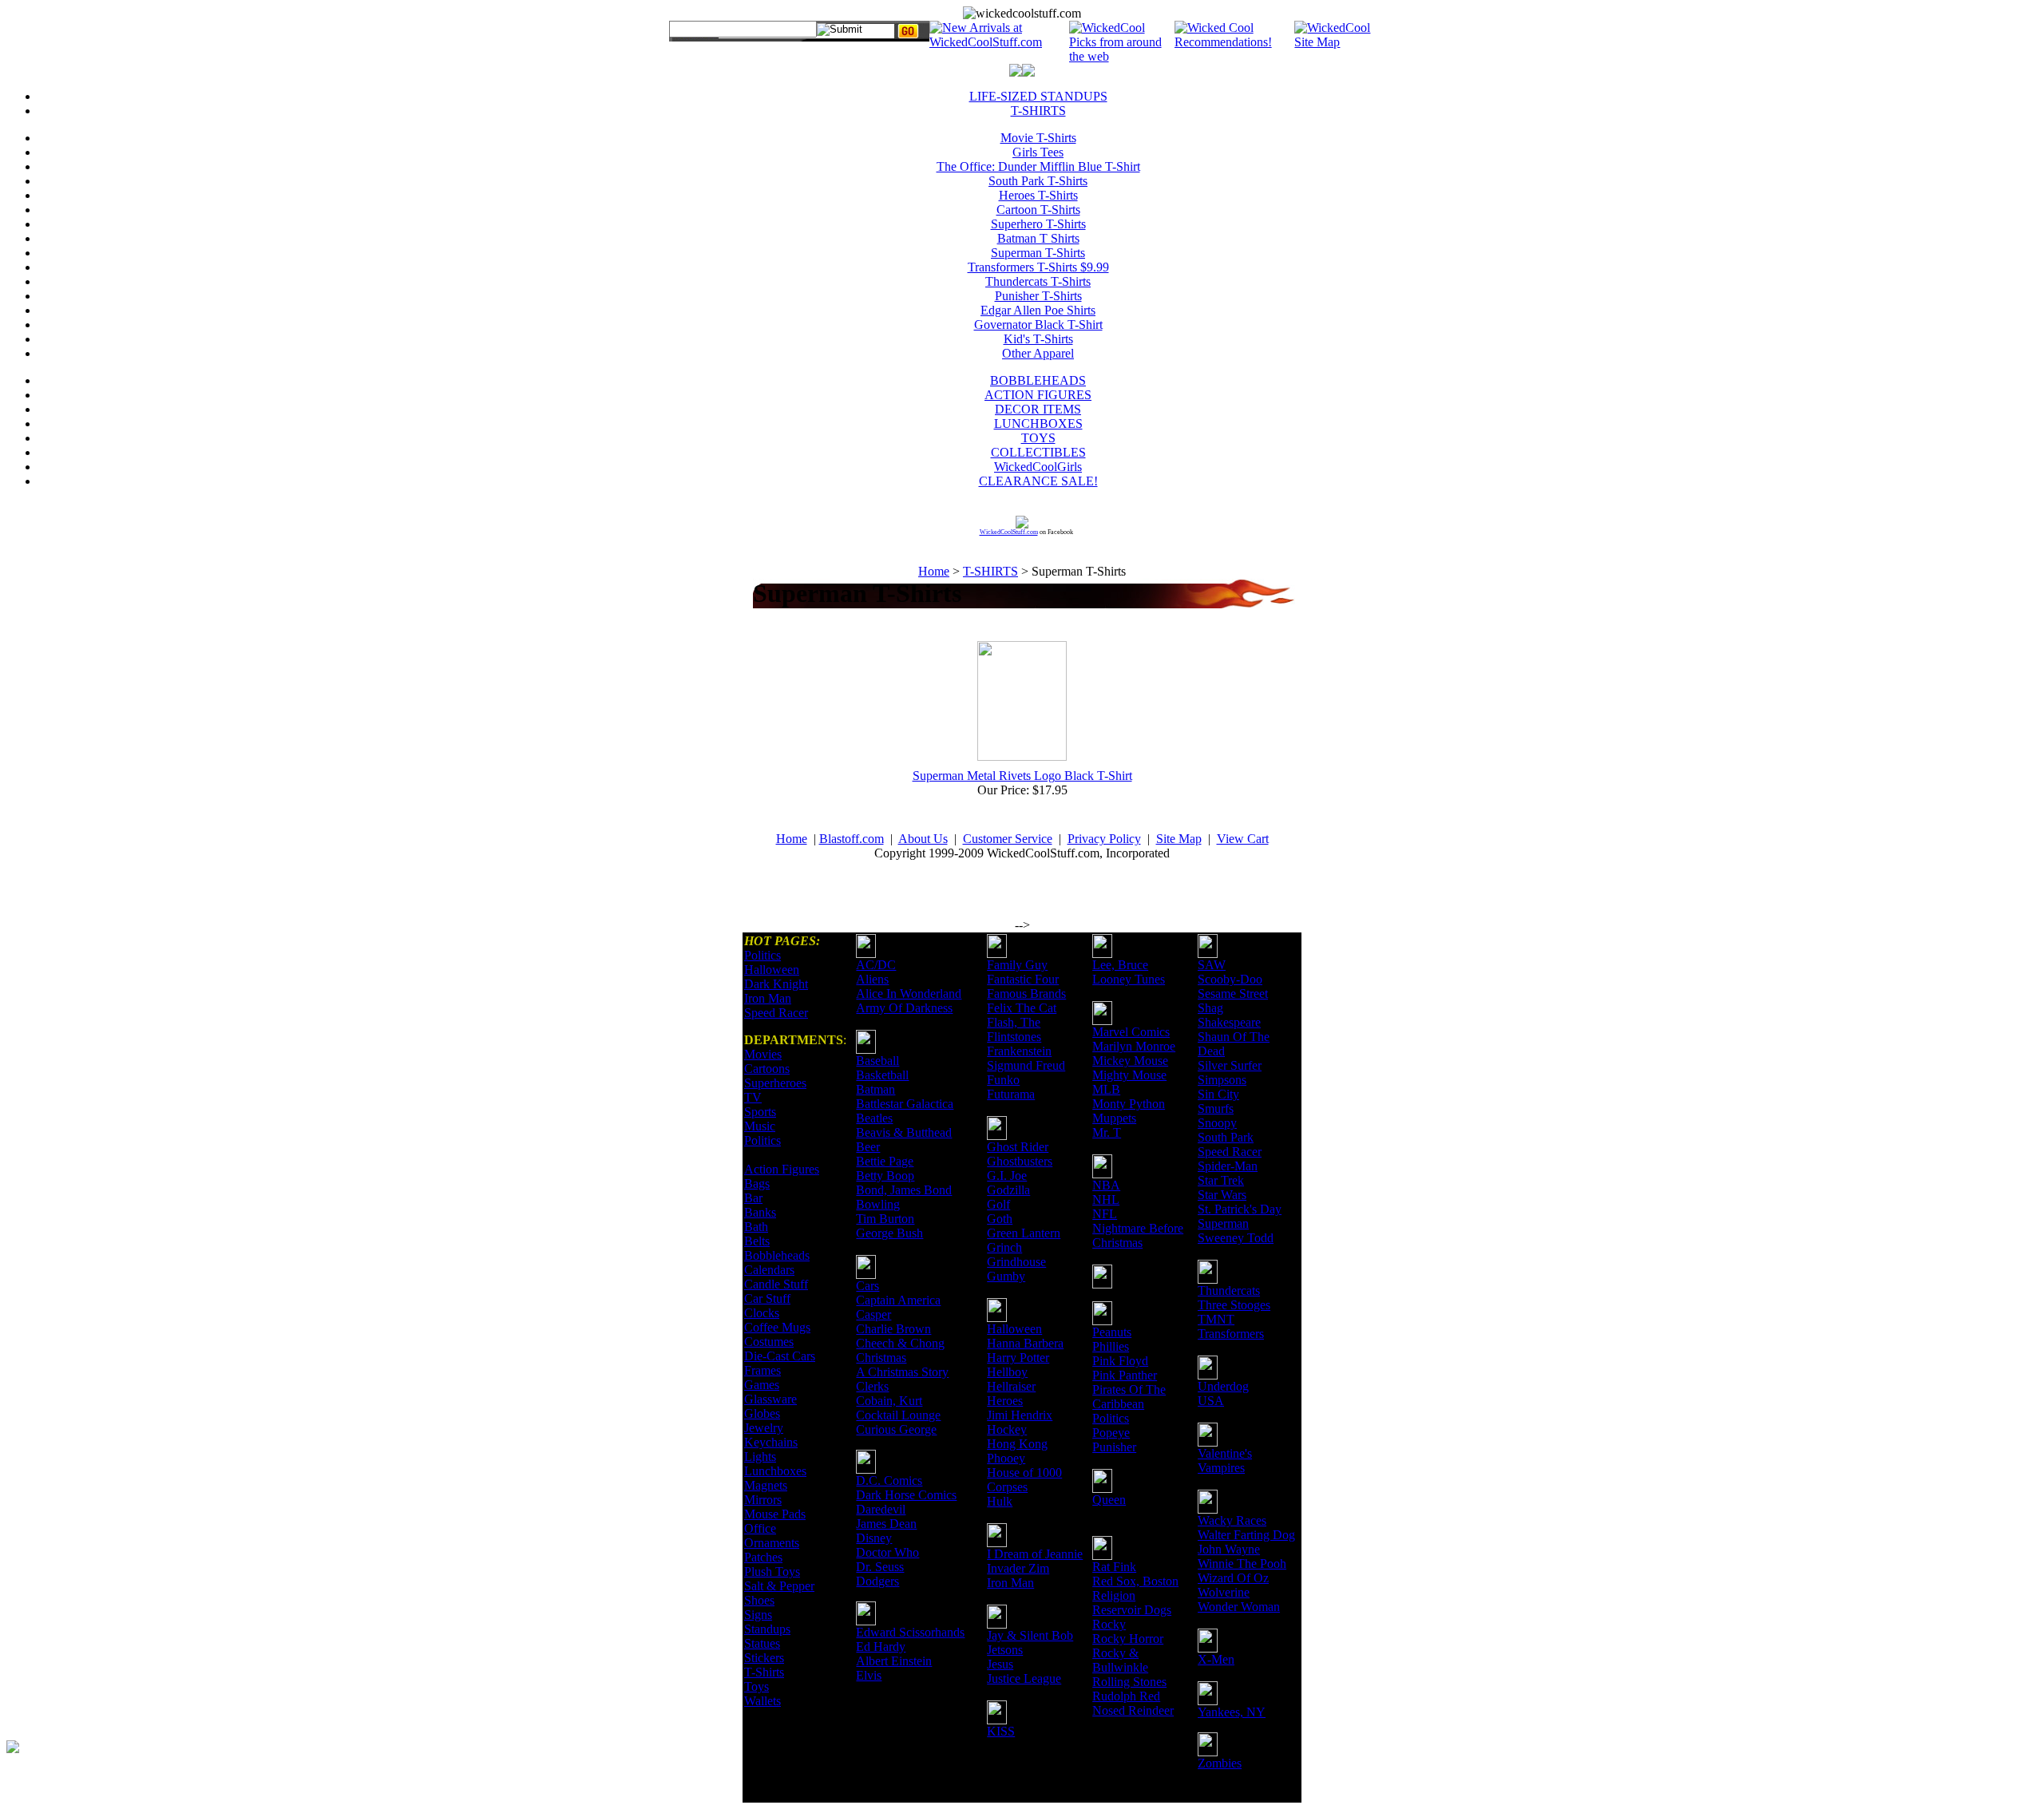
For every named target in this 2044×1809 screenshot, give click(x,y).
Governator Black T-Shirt (1038, 325)
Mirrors (763, 1500)
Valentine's (1225, 1453)
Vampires (1221, 1468)
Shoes (759, 1600)
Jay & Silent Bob (1030, 1635)
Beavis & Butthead (904, 1132)
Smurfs (1216, 1108)
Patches (763, 1557)
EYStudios (101, 1758)
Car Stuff (767, 1298)
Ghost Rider (1018, 1147)
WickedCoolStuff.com (1009, 532)
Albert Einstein (894, 1661)
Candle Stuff (776, 1284)
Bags (757, 1184)
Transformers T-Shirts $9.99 (1038, 267)
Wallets (763, 1701)
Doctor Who (887, 1552)
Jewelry (764, 1428)
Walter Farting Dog (1246, 1535)
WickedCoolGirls (1038, 467)
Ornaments (772, 1543)
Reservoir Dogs (1132, 1610)
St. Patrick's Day (1240, 1209)
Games (762, 1385)
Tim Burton (885, 1219)
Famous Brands (1026, 994)
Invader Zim (1018, 1568)
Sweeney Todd (1236, 1238)
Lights (760, 1457)
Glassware (770, 1399)
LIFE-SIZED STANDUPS (1038, 96)
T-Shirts (764, 1672)
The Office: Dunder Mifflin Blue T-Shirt (1038, 166)
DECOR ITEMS (1038, 409)
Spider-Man (1228, 1166)
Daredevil (881, 1509)
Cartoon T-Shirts (1038, 210)
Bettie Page (885, 1161)
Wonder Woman (1239, 1607)
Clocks (762, 1313)
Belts (757, 1241)
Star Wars (1222, 1195)
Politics (763, 955)
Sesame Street (1233, 994)
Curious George (896, 1429)
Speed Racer (776, 1013)
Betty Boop (885, 1176)
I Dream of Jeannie (1035, 1554)
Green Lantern (1024, 1233)
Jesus (1000, 1664)
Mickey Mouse (1130, 1061)
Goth (1000, 1219)
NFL (1105, 1214)
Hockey (1007, 1429)
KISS (1001, 1731)
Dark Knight (776, 984)
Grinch (1004, 1247)
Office (760, 1528)
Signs (758, 1615)
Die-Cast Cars (780, 1356)
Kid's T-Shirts (1038, 339)
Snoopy (1217, 1123)
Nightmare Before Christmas (1138, 1235)
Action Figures (782, 1169)
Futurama (1011, 1094)
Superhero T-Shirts (1038, 224)
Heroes (1005, 1401)
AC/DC (876, 965)
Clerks (872, 1386)
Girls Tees (1038, 152)
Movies (763, 1054)
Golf (998, 1204)
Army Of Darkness (904, 1008)
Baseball (877, 1061)
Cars (868, 1286)
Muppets (1114, 1118)
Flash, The (1014, 1022)
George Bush (889, 1233)
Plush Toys (772, 1571)
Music (760, 1126)
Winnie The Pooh (1242, 1564)
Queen (1109, 1500)
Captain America (898, 1300)
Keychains (771, 1442)
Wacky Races (1232, 1520)
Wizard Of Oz (1233, 1578)
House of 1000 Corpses (1024, 1480)
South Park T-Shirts (1038, 181)
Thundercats (1229, 1290)
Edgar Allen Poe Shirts (1038, 310)
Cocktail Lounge (898, 1415)
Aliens (872, 979)
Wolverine (1224, 1592)
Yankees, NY (1232, 1712)
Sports (760, 1112)
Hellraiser (1011, 1386)
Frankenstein (1019, 1051)
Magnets (766, 1485)
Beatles (874, 1118)
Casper (873, 1314)
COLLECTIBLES (1038, 452)
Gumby (1006, 1276)
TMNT (1216, 1319)
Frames (763, 1370)
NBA (1106, 1185)
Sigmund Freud (1026, 1065)
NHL (1106, 1199)
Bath (756, 1227)
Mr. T (1107, 1132)
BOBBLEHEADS (1038, 380)
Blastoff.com (852, 839)
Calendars (769, 1270)
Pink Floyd (1120, 1361)
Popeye (1111, 1433)
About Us (923, 839)
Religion (1114, 1595)
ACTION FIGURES (1038, 395)
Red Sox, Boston (1135, 1581)
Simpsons (1222, 1080)
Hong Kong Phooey (1017, 1451)
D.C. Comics (889, 1480)
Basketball (882, 1075)
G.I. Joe (1007, 1176)
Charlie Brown (893, 1329)
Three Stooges (1234, 1305)
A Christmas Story (902, 1372)
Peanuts (1112, 1332)
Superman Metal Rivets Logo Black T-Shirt (1022, 776)
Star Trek (1221, 1180)
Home (934, 571)
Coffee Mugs (777, 1327)
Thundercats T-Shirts (1038, 281)
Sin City (1218, 1094)
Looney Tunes (1129, 979)
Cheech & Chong (900, 1343)
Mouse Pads (775, 1514)
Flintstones (1014, 1037)
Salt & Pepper (779, 1586)
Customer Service (1008, 839)
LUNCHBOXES (1038, 424)
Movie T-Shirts (1038, 138)
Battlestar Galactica (905, 1104)
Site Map (1179, 839)
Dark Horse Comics (906, 1495)
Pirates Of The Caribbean (1129, 1397)
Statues (762, 1643)
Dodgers (877, 1581)
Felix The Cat (1022, 1008)
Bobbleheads (777, 1255)
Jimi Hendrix (1020, 1415)
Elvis (869, 1675)
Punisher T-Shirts (1038, 296)
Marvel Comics (1131, 1032)
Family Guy (1017, 965)
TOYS (1038, 438)
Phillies (1111, 1346)
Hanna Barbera (1025, 1343)
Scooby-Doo (1230, 979)
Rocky (1109, 1624)
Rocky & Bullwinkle (1120, 1660)
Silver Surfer (1230, 1065)
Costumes (769, 1342)
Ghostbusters (1020, 1161)
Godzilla (1008, 1190)
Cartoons (767, 1069)
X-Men (1216, 1659)
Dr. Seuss (880, 1567)
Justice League (1024, 1678)
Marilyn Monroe (1134, 1046)
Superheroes (775, 1083)
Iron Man (768, 998)
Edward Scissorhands (910, 1632)
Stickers (764, 1658)
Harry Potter (1018, 1358)
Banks (760, 1212)
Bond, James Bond (904, 1190)
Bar (753, 1198)
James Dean (886, 1524)
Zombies (1220, 1763)
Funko (1003, 1080)
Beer (868, 1147)
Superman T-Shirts (1038, 253)
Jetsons (1005, 1650)
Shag (1210, 1008)
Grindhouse (1016, 1262)
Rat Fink (1114, 1567)
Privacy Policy (1104, 839)
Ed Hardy (881, 1647)
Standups (767, 1629)
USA (1211, 1401)
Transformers (1231, 1334)
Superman (1223, 1223)
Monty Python (1129, 1104)
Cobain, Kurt (889, 1401)
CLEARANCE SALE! (1038, 481)
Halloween (772, 970)
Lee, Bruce (1120, 965)
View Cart (1243, 839)
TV (753, 1097)
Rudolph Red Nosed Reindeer (1133, 1703)
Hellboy (1007, 1372)
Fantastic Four (1023, 979)
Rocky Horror (1128, 1639)
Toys (757, 1686)
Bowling (878, 1204)
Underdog (1223, 1386)
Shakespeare (1229, 1022)
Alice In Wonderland (909, 994)
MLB (1106, 1089)
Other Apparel (1038, 353)
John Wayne (1229, 1549)
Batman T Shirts (1038, 238)
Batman (875, 1089)
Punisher (1114, 1447)
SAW (1212, 965)
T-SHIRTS (1038, 111)
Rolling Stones (1129, 1682)
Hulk (1000, 1501)
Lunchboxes (775, 1471)
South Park (1226, 1137)
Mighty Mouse (1129, 1075)
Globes (762, 1413)
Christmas (881, 1358)
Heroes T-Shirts (1038, 195)
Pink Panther (1125, 1375)
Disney (874, 1538)
